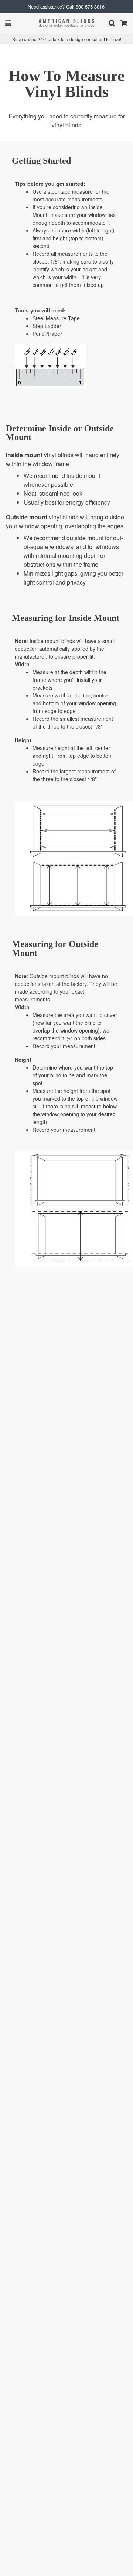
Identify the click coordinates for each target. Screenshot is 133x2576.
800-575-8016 (90, 6)
